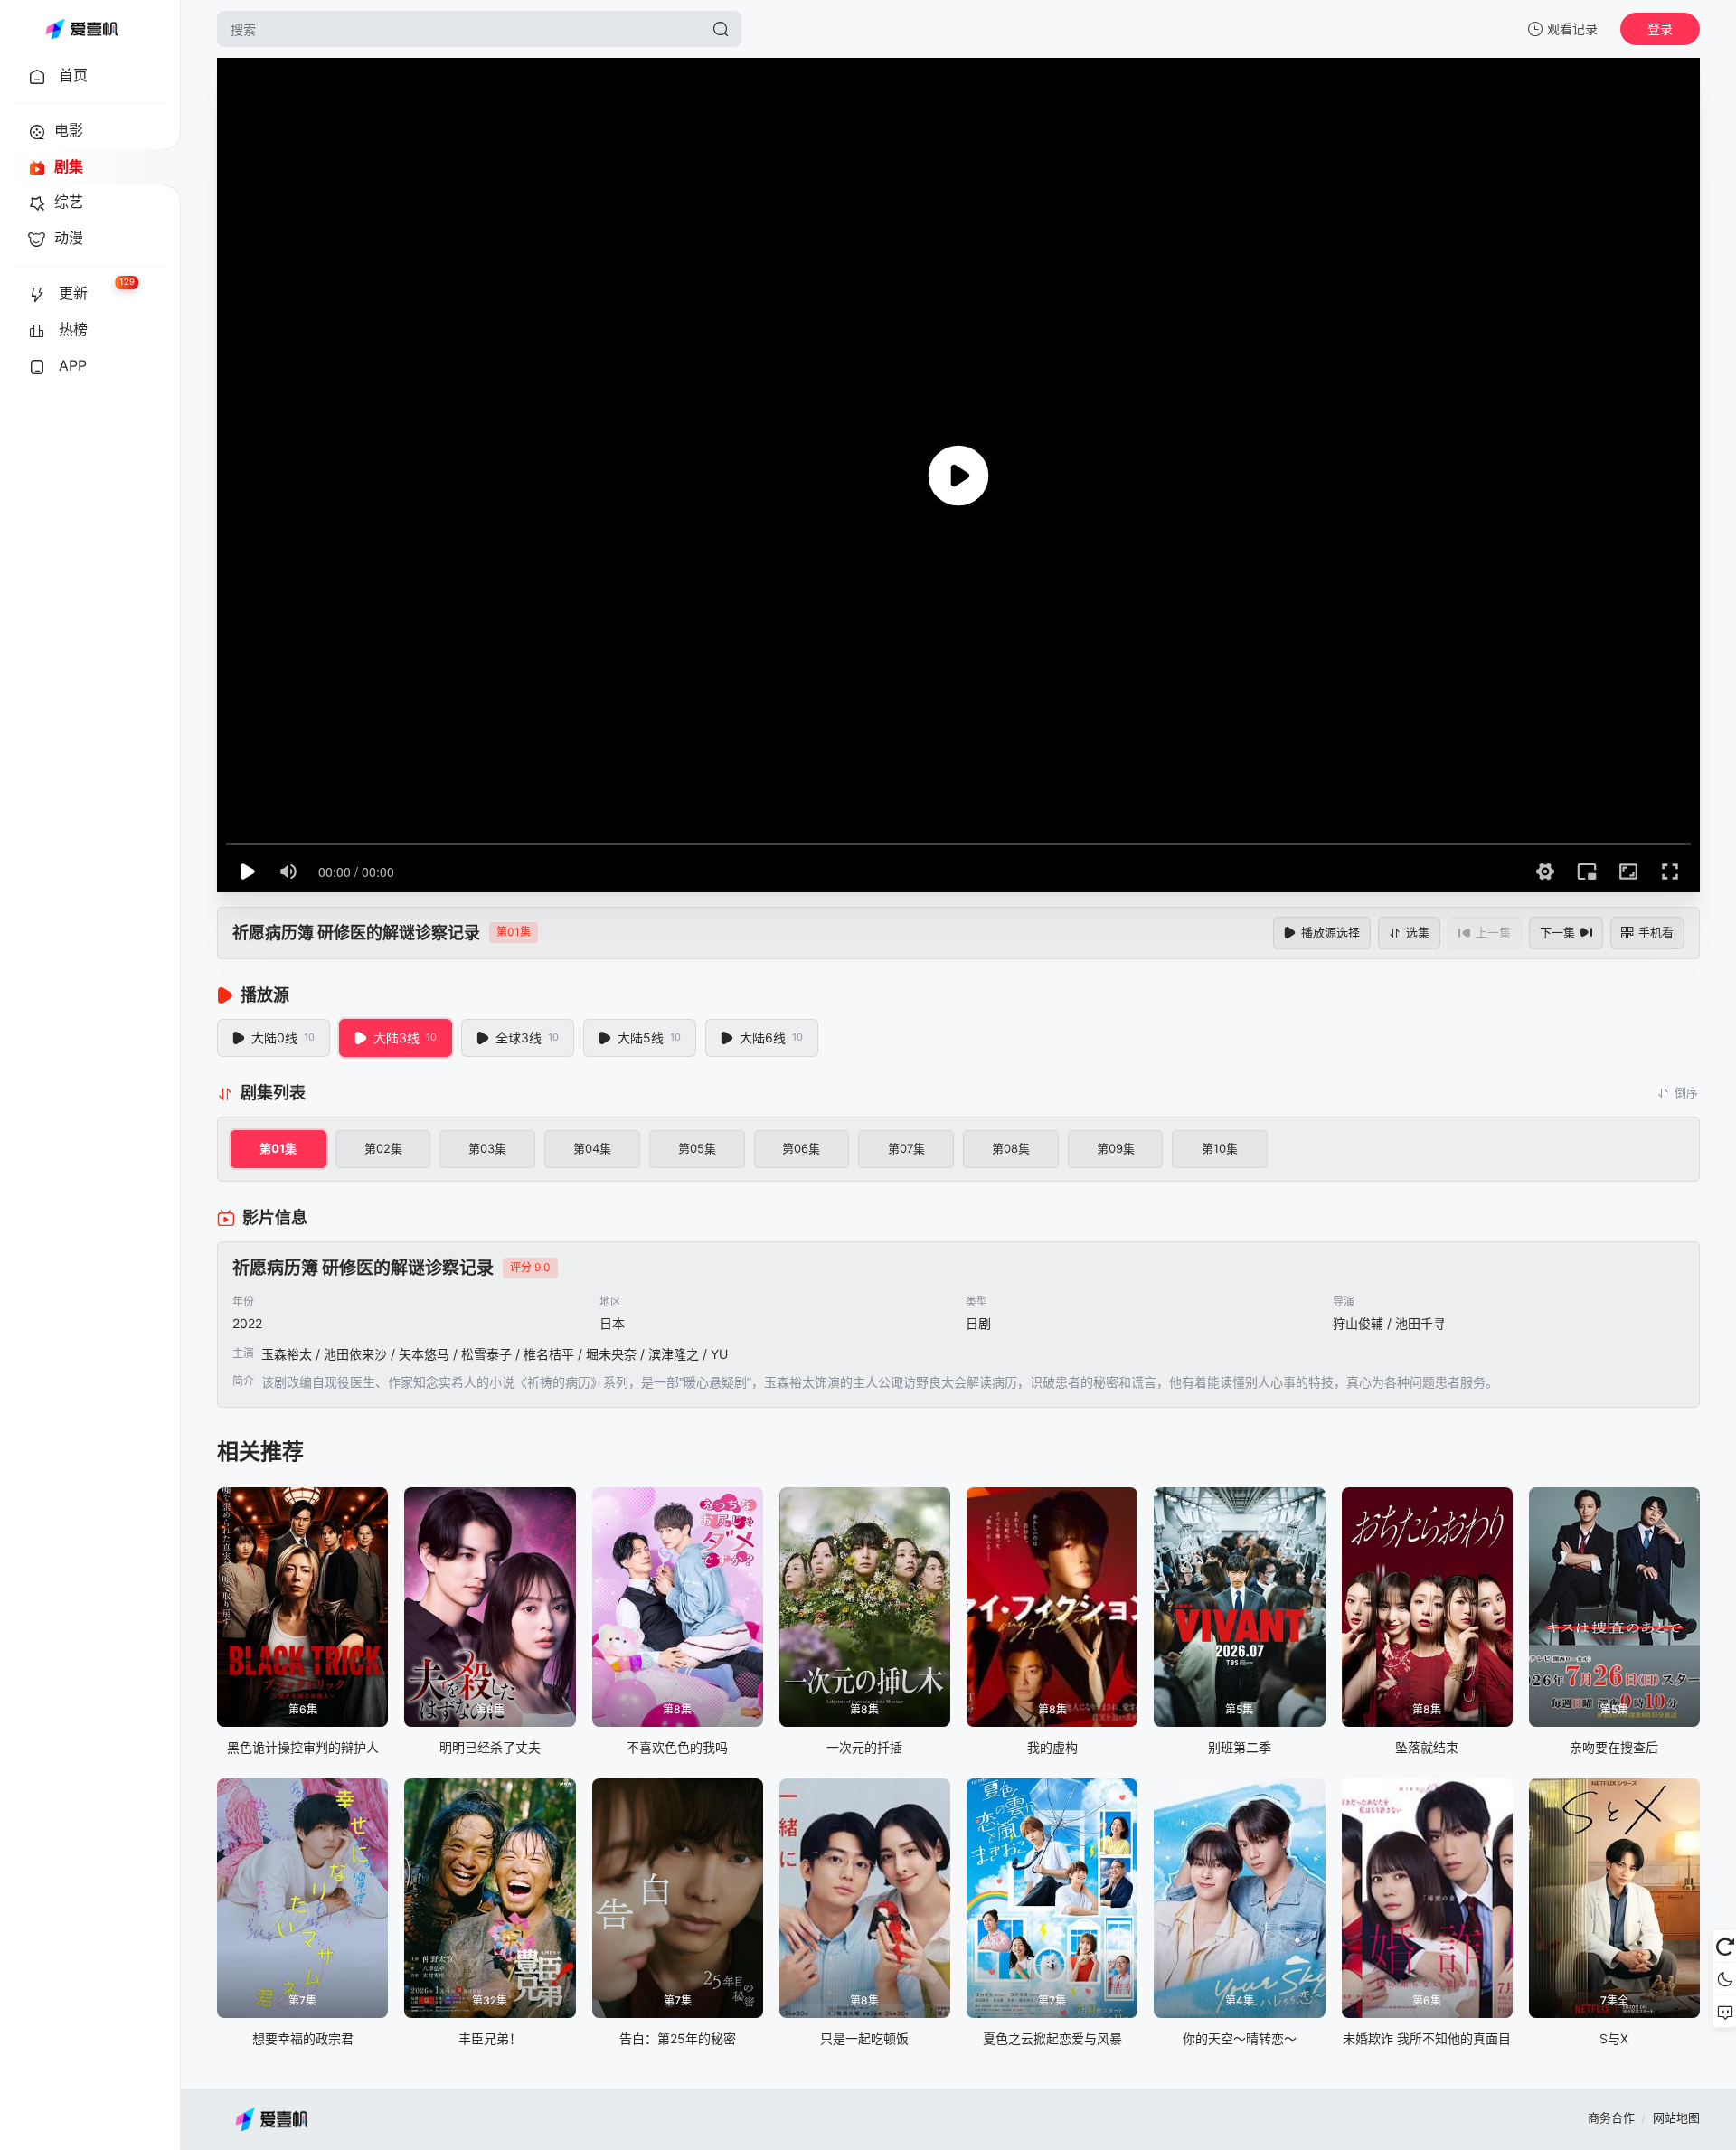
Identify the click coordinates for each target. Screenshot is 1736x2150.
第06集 (801, 1148)
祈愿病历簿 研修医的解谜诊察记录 (356, 933)
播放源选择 (1330, 932)
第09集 (1116, 1148)
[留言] (1725, 2012)
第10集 (1220, 1148)
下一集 (1557, 932)
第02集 (383, 1148)
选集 (1418, 932)
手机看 (1656, 932)
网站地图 (1676, 2117)
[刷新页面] (1725, 1947)
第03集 (487, 1148)
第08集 (1011, 1148)
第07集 (906, 1148)
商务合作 (1611, 2117)
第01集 (278, 1148)
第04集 (592, 1148)
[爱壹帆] (81, 29)
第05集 (697, 1148)
